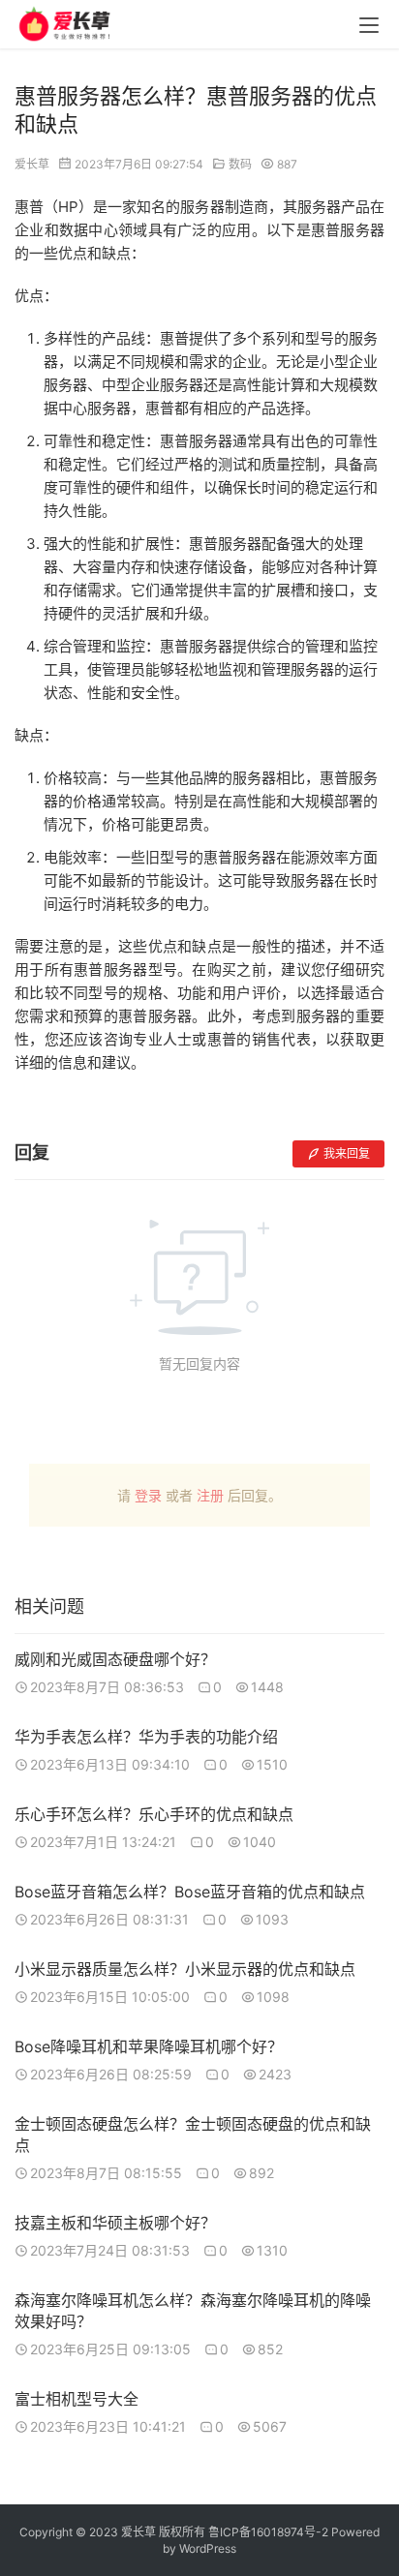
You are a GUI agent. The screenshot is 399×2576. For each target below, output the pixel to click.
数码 (240, 164)
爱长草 (32, 164)
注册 (210, 1495)
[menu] (369, 25)
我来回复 (347, 1153)
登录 (148, 1495)
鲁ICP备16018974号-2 (268, 2532)
